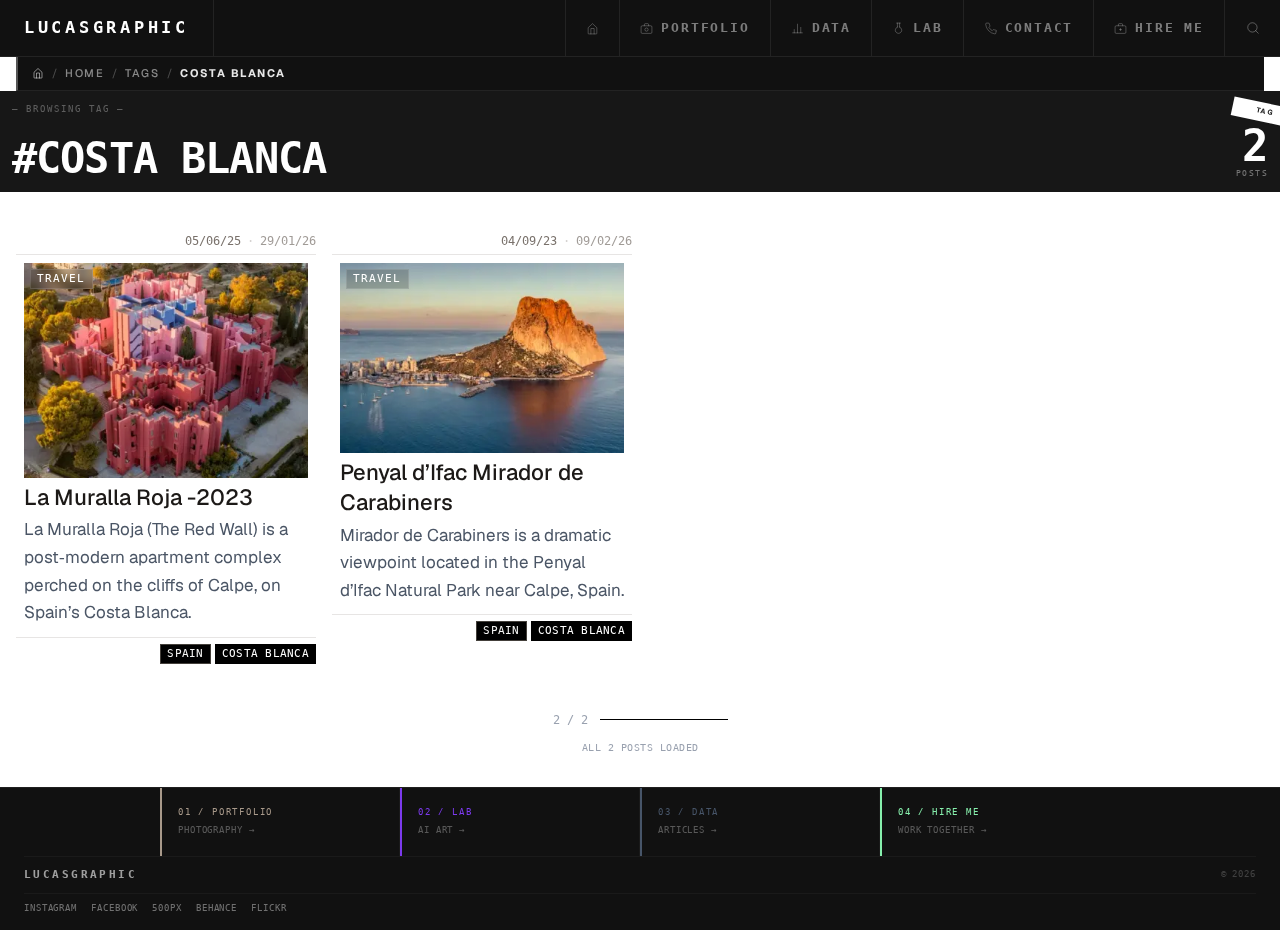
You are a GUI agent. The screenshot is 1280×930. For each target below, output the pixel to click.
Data (831, 27)
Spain (185, 653)
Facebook (114, 908)
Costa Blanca (265, 653)
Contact (1039, 27)
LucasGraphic (106, 27)
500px (167, 908)
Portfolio (705, 27)
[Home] (38, 73)
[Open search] (1252, 28)
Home (84, 73)
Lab (927, 27)
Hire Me (1169, 27)
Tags (142, 73)
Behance (216, 908)
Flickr (268, 908)
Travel (61, 278)
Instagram (50, 908)
